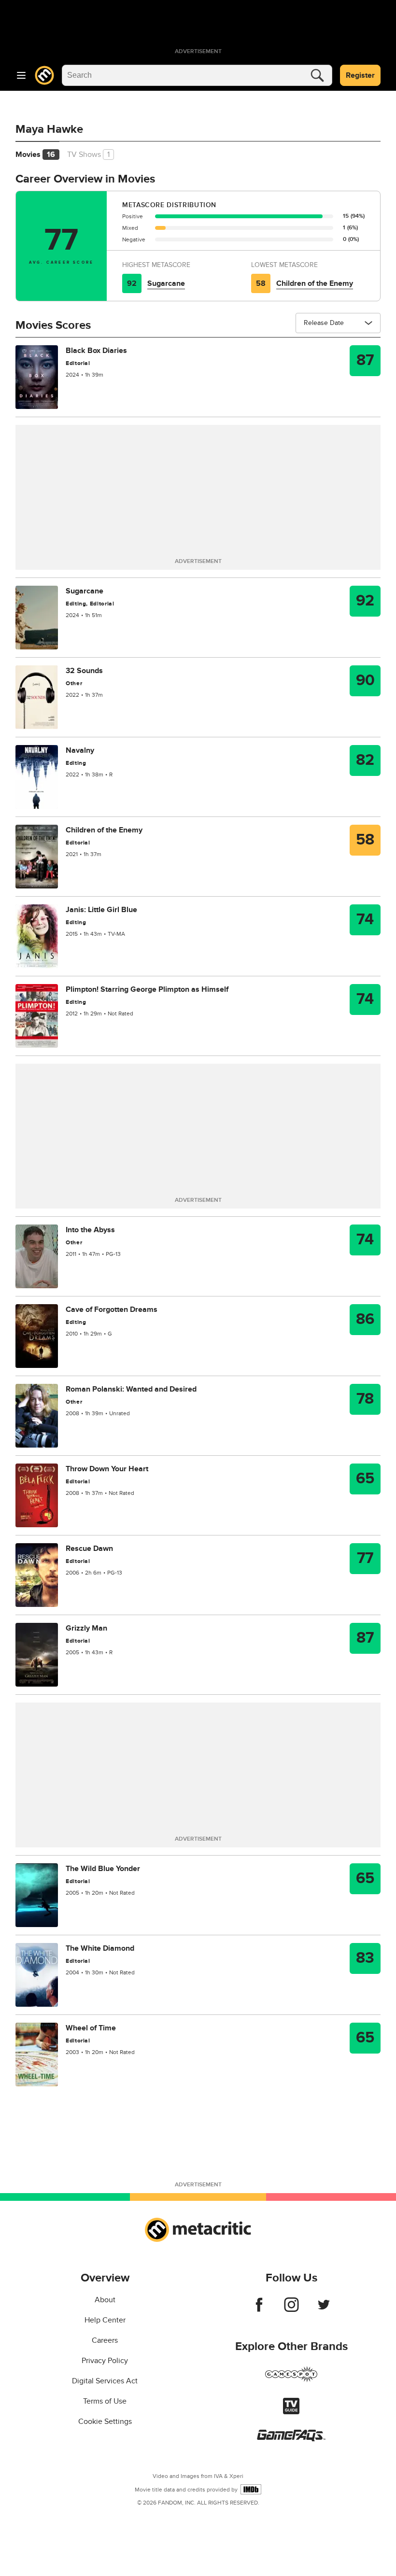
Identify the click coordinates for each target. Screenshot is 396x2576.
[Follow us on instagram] (291, 2309)
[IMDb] (251, 2489)
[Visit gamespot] (291, 2380)
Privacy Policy (105, 2361)
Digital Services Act (105, 2381)
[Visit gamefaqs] (291, 2439)
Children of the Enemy (315, 283)
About (105, 2300)
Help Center (105, 2320)
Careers (105, 2340)
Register (360, 75)
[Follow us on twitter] (324, 2309)
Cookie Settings (105, 2421)
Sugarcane (166, 283)
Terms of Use (105, 2401)
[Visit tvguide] (291, 2412)
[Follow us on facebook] (259, 2309)
